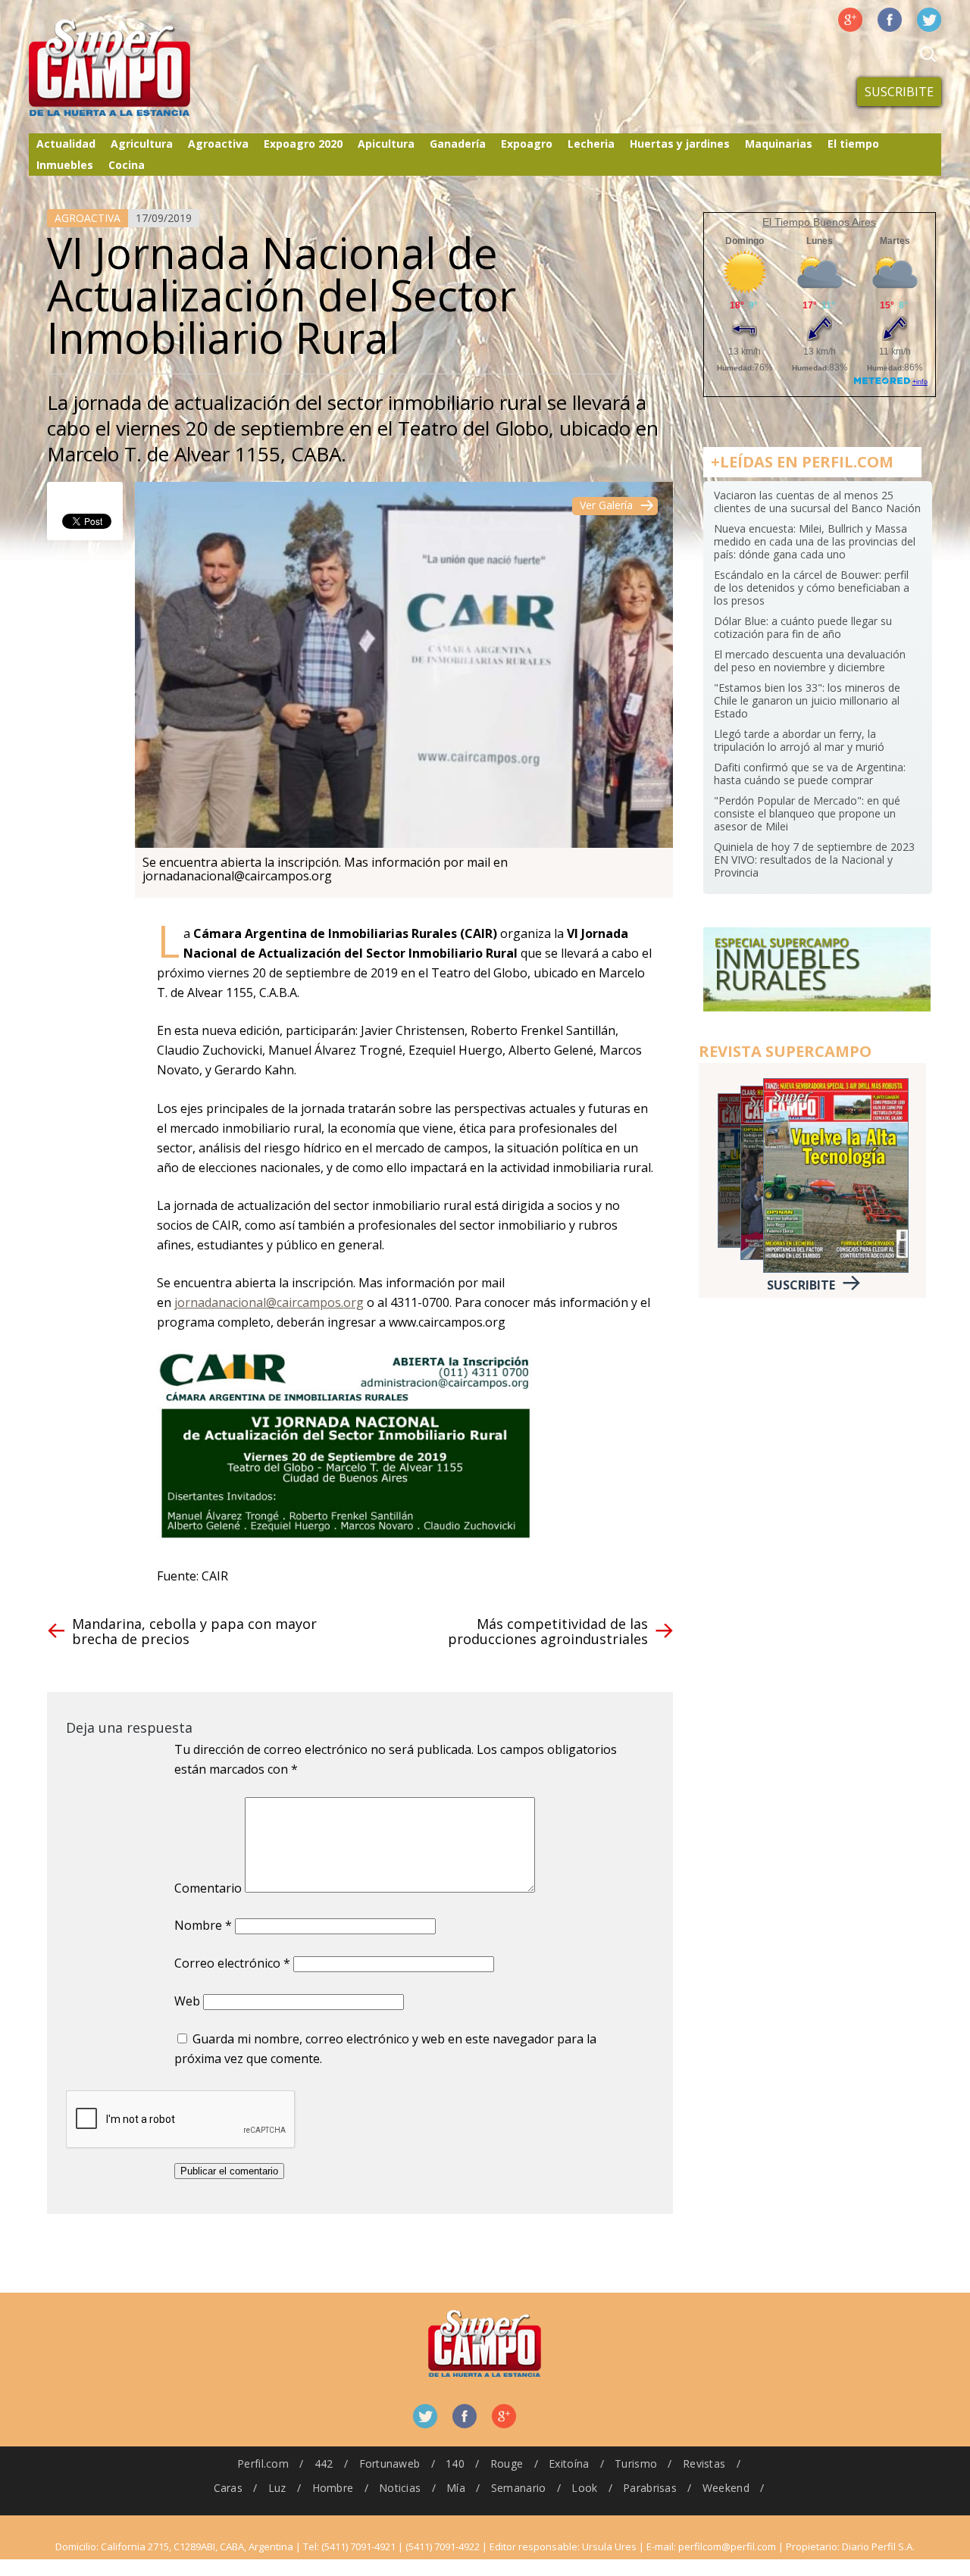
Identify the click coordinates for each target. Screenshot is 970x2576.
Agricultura (142, 144)
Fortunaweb (390, 2463)
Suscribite (899, 92)
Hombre (333, 2488)
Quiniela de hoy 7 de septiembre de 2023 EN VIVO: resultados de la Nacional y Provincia (814, 860)
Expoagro (527, 144)
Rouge (507, 2463)
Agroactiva (218, 144)
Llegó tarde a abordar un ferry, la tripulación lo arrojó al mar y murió (799, 740)
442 (324, 2463)
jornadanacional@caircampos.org (269, 1302)
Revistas (704, 2463)
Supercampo (141, 68)
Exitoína (569, 2463)
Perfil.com (263, 2463)
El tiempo (853, 144)
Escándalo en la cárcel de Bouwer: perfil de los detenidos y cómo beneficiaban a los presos (812, 588)
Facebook (890, 20)
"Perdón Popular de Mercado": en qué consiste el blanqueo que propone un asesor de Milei (807, 813)
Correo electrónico (232, 1963)
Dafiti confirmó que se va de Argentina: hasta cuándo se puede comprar (810, 774)
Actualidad (66, 144)
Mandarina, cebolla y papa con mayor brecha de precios (194, 1631)
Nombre (203, 1925)
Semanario (519, 2488)
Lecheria (591, 144)
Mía (456, 2488)
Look (584, 2488)
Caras (228, 2488)
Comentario (208, 1888)
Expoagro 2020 (303, 144)
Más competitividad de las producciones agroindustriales (548, 1631)
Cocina (127, 165)
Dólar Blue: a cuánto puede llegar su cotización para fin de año (803, 627)
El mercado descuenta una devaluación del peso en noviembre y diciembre (810, 661)
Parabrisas (650, 2488)
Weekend (726, 2488)
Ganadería (458, 144)
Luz (277, 2488)
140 (455, 2463)
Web (187, 2001)
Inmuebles (65, 165)
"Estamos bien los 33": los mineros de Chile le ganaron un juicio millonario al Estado (807, 700)
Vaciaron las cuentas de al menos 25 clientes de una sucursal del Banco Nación (817, 502)
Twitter (929, 20)
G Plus (850, 20)
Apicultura (386, 144)
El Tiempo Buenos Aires (819, 222)
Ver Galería (606, 505)
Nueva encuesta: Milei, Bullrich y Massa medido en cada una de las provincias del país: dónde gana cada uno (815, 541)
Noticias (400, 2488)
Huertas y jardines (680, 144)
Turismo (636, 2463)
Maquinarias (779, 144)
